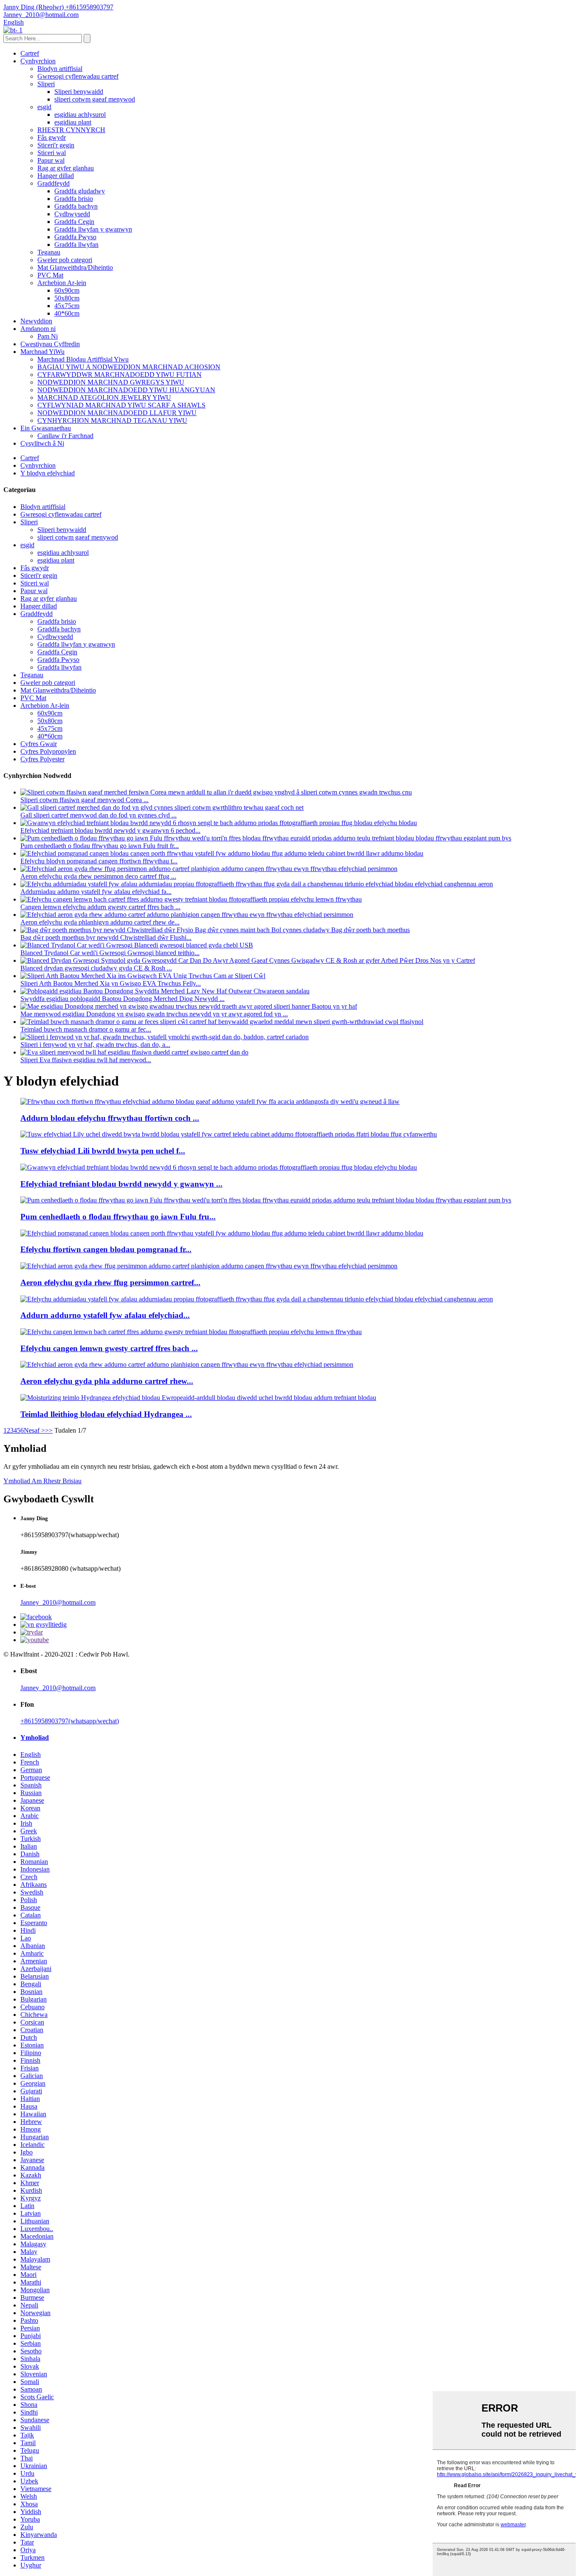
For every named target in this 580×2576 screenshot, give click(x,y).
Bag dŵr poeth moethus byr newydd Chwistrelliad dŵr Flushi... (106, 937)
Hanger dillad (56, 176)
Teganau (49, 252)
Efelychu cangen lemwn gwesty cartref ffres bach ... (109, 1348)
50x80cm (67, 298)
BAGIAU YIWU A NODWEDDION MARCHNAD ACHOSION (129, 367)
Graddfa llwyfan (76, 245)
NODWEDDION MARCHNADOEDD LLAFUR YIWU (117, 413)
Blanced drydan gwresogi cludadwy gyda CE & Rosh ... (96, 968)
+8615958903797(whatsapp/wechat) (70, 1721)
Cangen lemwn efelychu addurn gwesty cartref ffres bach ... (100, 907)
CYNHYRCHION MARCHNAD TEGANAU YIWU (112, 420)
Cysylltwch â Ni (42, 443)
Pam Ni (48, 336)
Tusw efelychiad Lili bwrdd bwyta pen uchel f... (103, 1151)
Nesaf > (34, 1430)
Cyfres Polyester (42, 759)
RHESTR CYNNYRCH (71, 130)
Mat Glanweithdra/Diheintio (75, 267)
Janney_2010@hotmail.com (58, 1602)
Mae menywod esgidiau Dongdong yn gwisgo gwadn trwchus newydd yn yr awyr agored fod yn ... (154, 1014)
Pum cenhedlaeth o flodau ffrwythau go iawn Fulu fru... (118, 1217)
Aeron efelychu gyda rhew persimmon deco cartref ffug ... (98, 876)
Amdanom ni (38, 329)
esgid (44, 107)
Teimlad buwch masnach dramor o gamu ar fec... (86, 1029)
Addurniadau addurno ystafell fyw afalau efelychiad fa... (96, 892)
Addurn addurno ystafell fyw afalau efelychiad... (105, 1315)
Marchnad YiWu (42, 352)
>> (49, 1430)
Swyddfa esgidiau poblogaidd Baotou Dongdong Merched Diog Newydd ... (122, 999)
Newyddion (36, 321)
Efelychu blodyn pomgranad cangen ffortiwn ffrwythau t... (99, 861)
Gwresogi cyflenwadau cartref (78, 76)
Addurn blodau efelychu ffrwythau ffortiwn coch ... (110, 1118)
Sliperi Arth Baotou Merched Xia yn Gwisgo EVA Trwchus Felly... (111, 983)
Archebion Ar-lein (62, 283)
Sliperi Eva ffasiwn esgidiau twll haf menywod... (86, 1060)
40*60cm (67, 313)
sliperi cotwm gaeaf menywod (95, 99)
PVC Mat (50, 275)
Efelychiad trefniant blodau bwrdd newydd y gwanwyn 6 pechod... (110, 830)
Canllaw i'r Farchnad (65, 436)
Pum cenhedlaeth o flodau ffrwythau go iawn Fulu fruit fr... (100, 846)
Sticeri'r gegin (56, 145)
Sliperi (46, 84)
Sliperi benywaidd (79, 92)
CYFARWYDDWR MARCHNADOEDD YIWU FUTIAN (120, 375)
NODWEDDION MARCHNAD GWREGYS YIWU (111, 382)
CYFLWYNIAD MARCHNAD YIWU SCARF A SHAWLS (121, 405)
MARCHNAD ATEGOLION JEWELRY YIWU (104, 397)
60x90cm (67, 290)
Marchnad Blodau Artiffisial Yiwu (83, 359)
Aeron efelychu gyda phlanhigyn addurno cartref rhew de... (100, 922)
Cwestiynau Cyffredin (50, 344)
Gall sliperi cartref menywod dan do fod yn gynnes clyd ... (99, 815)
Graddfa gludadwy (80, 191)
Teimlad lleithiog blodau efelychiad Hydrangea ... (106, 1414)
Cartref (30, 53)
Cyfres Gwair (39, 744)
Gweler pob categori (65, 260)
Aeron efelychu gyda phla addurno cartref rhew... (107, 1381)
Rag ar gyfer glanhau (66, 168)
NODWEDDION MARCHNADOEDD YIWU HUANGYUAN (126, 390)
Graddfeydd (53, 183)
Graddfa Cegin (74, 222)
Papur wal (51, 160)
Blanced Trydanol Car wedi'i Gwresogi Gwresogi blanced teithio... (110, 953)
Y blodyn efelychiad (48, 473)
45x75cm (67, 306)
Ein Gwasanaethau (46, 428)
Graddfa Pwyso (75, 237)
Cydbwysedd (72, 214)
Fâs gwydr (52, 137)
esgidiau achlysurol (80, 115)
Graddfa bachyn (76, 206)
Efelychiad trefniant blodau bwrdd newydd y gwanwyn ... (121, 1184)
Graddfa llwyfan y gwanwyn (93, 229)
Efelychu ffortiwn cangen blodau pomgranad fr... (106, 1249)
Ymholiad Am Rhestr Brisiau (42, 1481)
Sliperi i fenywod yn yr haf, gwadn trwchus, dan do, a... (95, 1045)
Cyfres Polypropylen (48, 751)
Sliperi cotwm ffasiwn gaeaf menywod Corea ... (84, 800)
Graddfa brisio (74, 199)
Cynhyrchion (38, 61)
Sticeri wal (52, 153)
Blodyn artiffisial (60, 69)
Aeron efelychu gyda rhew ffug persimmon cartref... (110, 1282)
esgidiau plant (73, 122)
